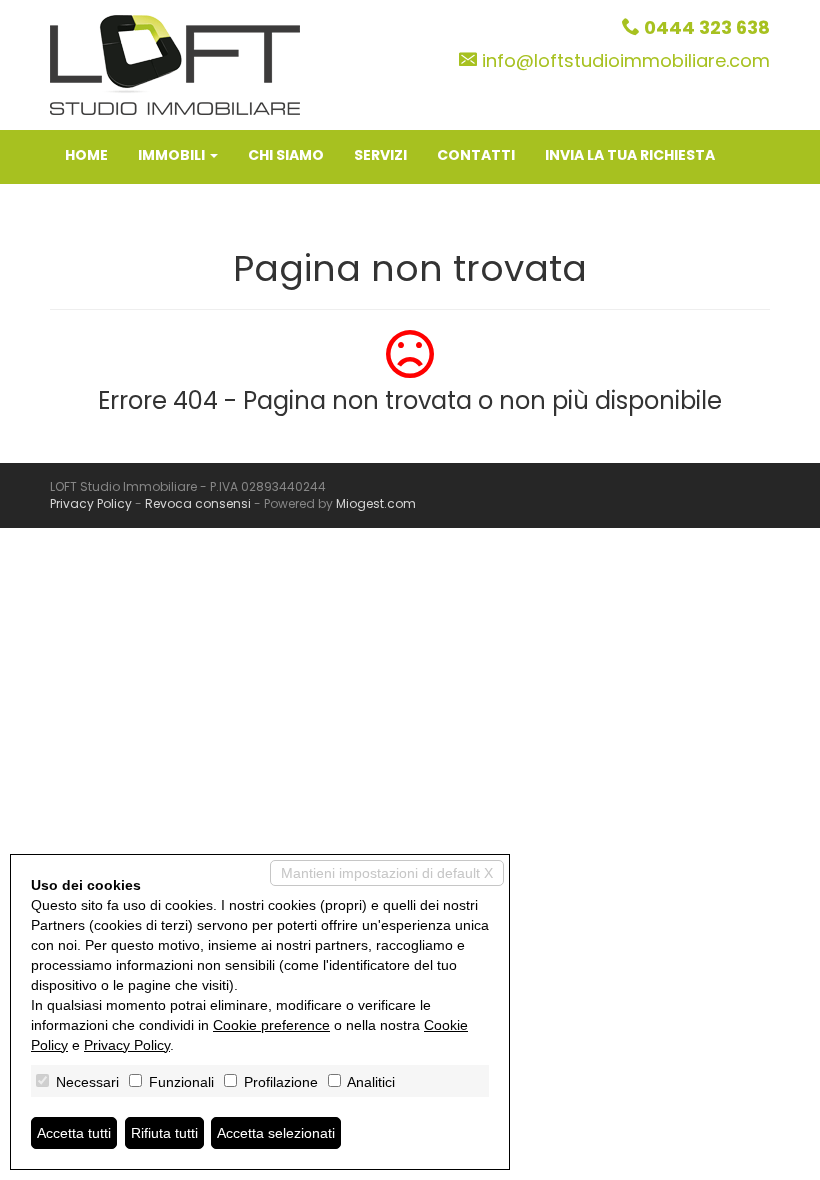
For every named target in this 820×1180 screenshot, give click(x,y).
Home (86, 155)
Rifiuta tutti (164, 1133)
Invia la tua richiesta (630, 155)
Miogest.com (376, 503)
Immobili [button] (173, 155)
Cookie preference (271, 1025)
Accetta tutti (74, 1133)
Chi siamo (286, 155)
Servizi (380, 155)
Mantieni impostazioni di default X (387, 873)
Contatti (476, 155)
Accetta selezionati (276, 1133)
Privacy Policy (91, 503)
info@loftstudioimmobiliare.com (626, 60)
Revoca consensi (198, 503)
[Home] (175, 64)
